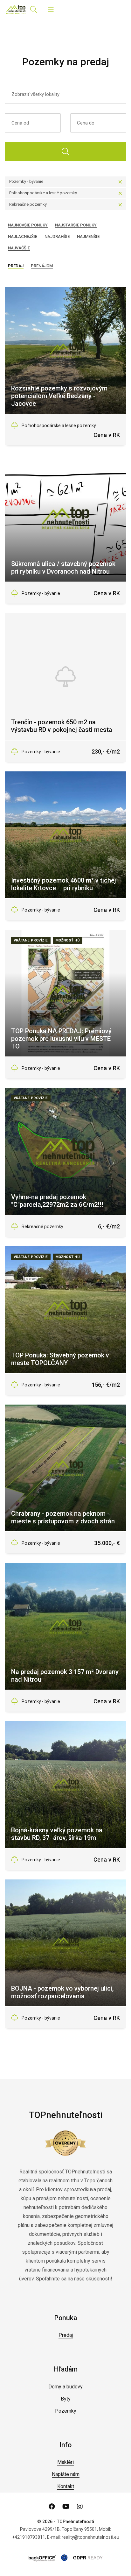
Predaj (16, 266)
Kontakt (66, 2486)
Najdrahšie (57, 236)
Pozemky (66, 2411)
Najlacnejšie (23, 236)
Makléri (65, 2462)
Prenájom (42, 266)
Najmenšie (88, 236)
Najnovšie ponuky (28, 225)
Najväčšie (19, 248)
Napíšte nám (66, 2474)
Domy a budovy (65, 2387)
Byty (66, 2399)
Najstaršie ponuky (76, 225)
